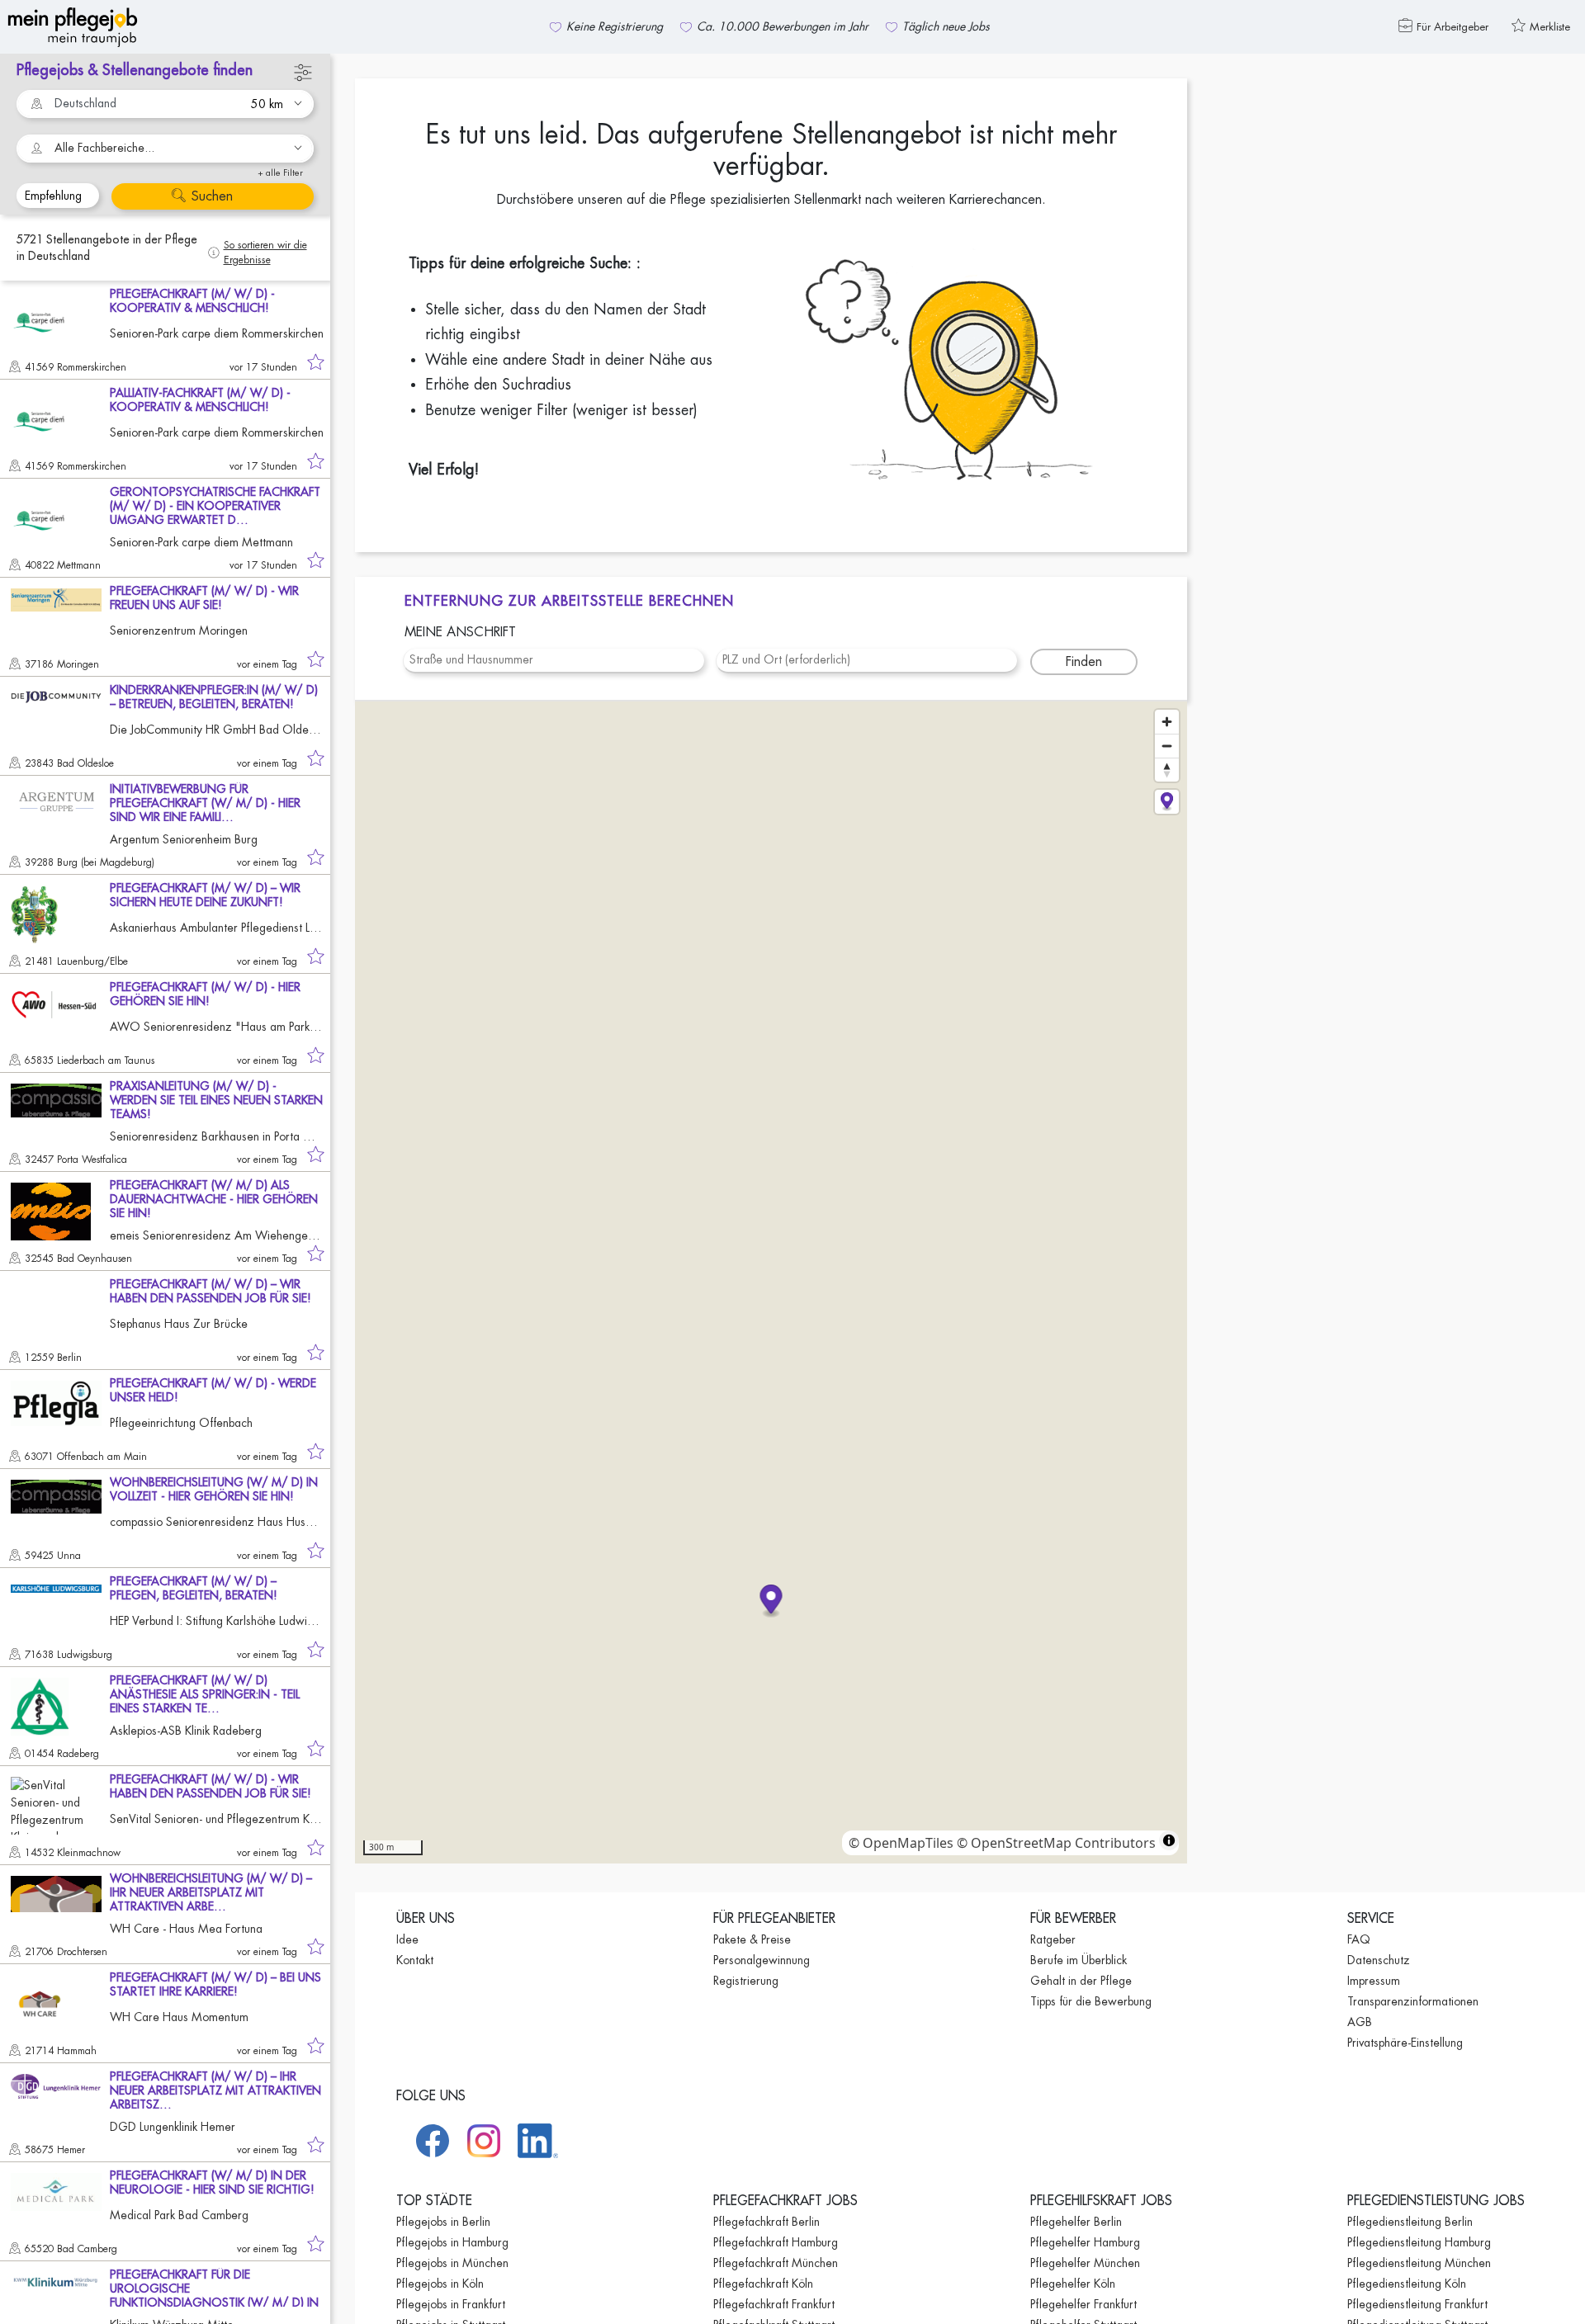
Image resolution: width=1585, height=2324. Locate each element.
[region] (771, 1282)
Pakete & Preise (752, 1939)
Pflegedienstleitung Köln (1407, 2284)
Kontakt (415, 1960)
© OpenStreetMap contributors (1056, 1843)
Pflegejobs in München (452, 2263)
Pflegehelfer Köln (1073, 2284)
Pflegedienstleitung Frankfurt (1417, 2304)
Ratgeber (1053, 1939)
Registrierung (746, 1981)
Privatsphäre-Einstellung (1405, 2043)
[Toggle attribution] (1169, 1840)
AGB (1360, 2022)
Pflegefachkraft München (776, 2263)
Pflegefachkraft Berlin (766, 2222)
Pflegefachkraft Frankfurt (774, 2304)
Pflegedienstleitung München (1419, 2263)
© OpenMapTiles (901, 1843)
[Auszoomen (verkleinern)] (1167, 746)
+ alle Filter (280, 173)
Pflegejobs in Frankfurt (451, 2304)
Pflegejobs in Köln (440, 2284)
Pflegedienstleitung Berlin (1410, 2222)
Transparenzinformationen (1413, 2001)
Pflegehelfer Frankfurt (1083, 2304)
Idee (407, 1939)
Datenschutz (1379, 1960)
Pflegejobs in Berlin (443, 2222)
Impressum (1374, 1981)
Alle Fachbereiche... (104, 148)
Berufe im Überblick (1079, 1960)
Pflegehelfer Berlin (1076, 2222)
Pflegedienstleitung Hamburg (1419, 2242)
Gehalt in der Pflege (1081, 1981)
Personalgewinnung (762, 1960)
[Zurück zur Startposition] (1167, 802)
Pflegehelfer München (1085, 2263)
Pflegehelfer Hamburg (1085, 2242)
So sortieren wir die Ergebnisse (265, 253)
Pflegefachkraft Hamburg (776, 2242)
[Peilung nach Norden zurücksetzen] (1167, 770)
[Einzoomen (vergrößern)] (1167, 722)
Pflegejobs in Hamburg (452, 2242)
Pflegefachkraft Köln (763, 2284)
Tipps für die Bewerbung (1091, 2001)
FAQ (1359, 1939)
